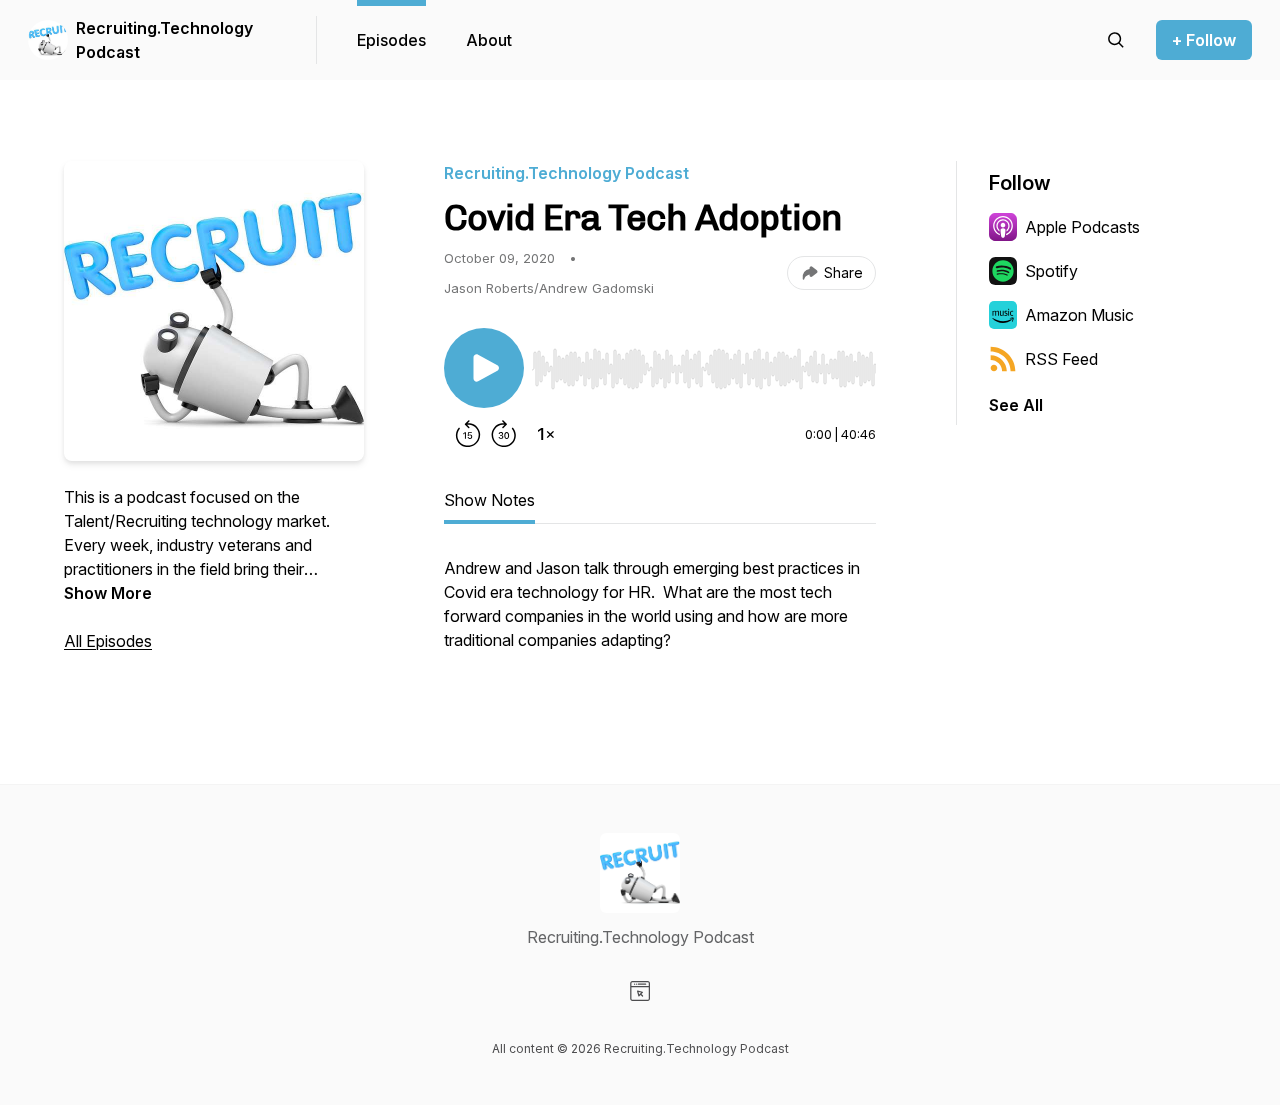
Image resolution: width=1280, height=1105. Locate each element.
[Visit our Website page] (640, 991)
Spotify (1051, 271)
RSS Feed (1061, 359)
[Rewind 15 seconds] (468, 434)
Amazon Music (1079, 315)
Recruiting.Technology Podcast (164, 40)
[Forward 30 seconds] (504, 434)
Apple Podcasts (1082, 227)
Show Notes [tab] (489, 500)
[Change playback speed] (546, 434)
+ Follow (1204, 40)
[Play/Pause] (484, 368)
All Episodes (108, 641)
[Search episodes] (1116, 40)
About (489, 40)
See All (1016, 405)
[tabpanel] (660, 614)
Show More (108, 593)
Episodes (391, 40)
